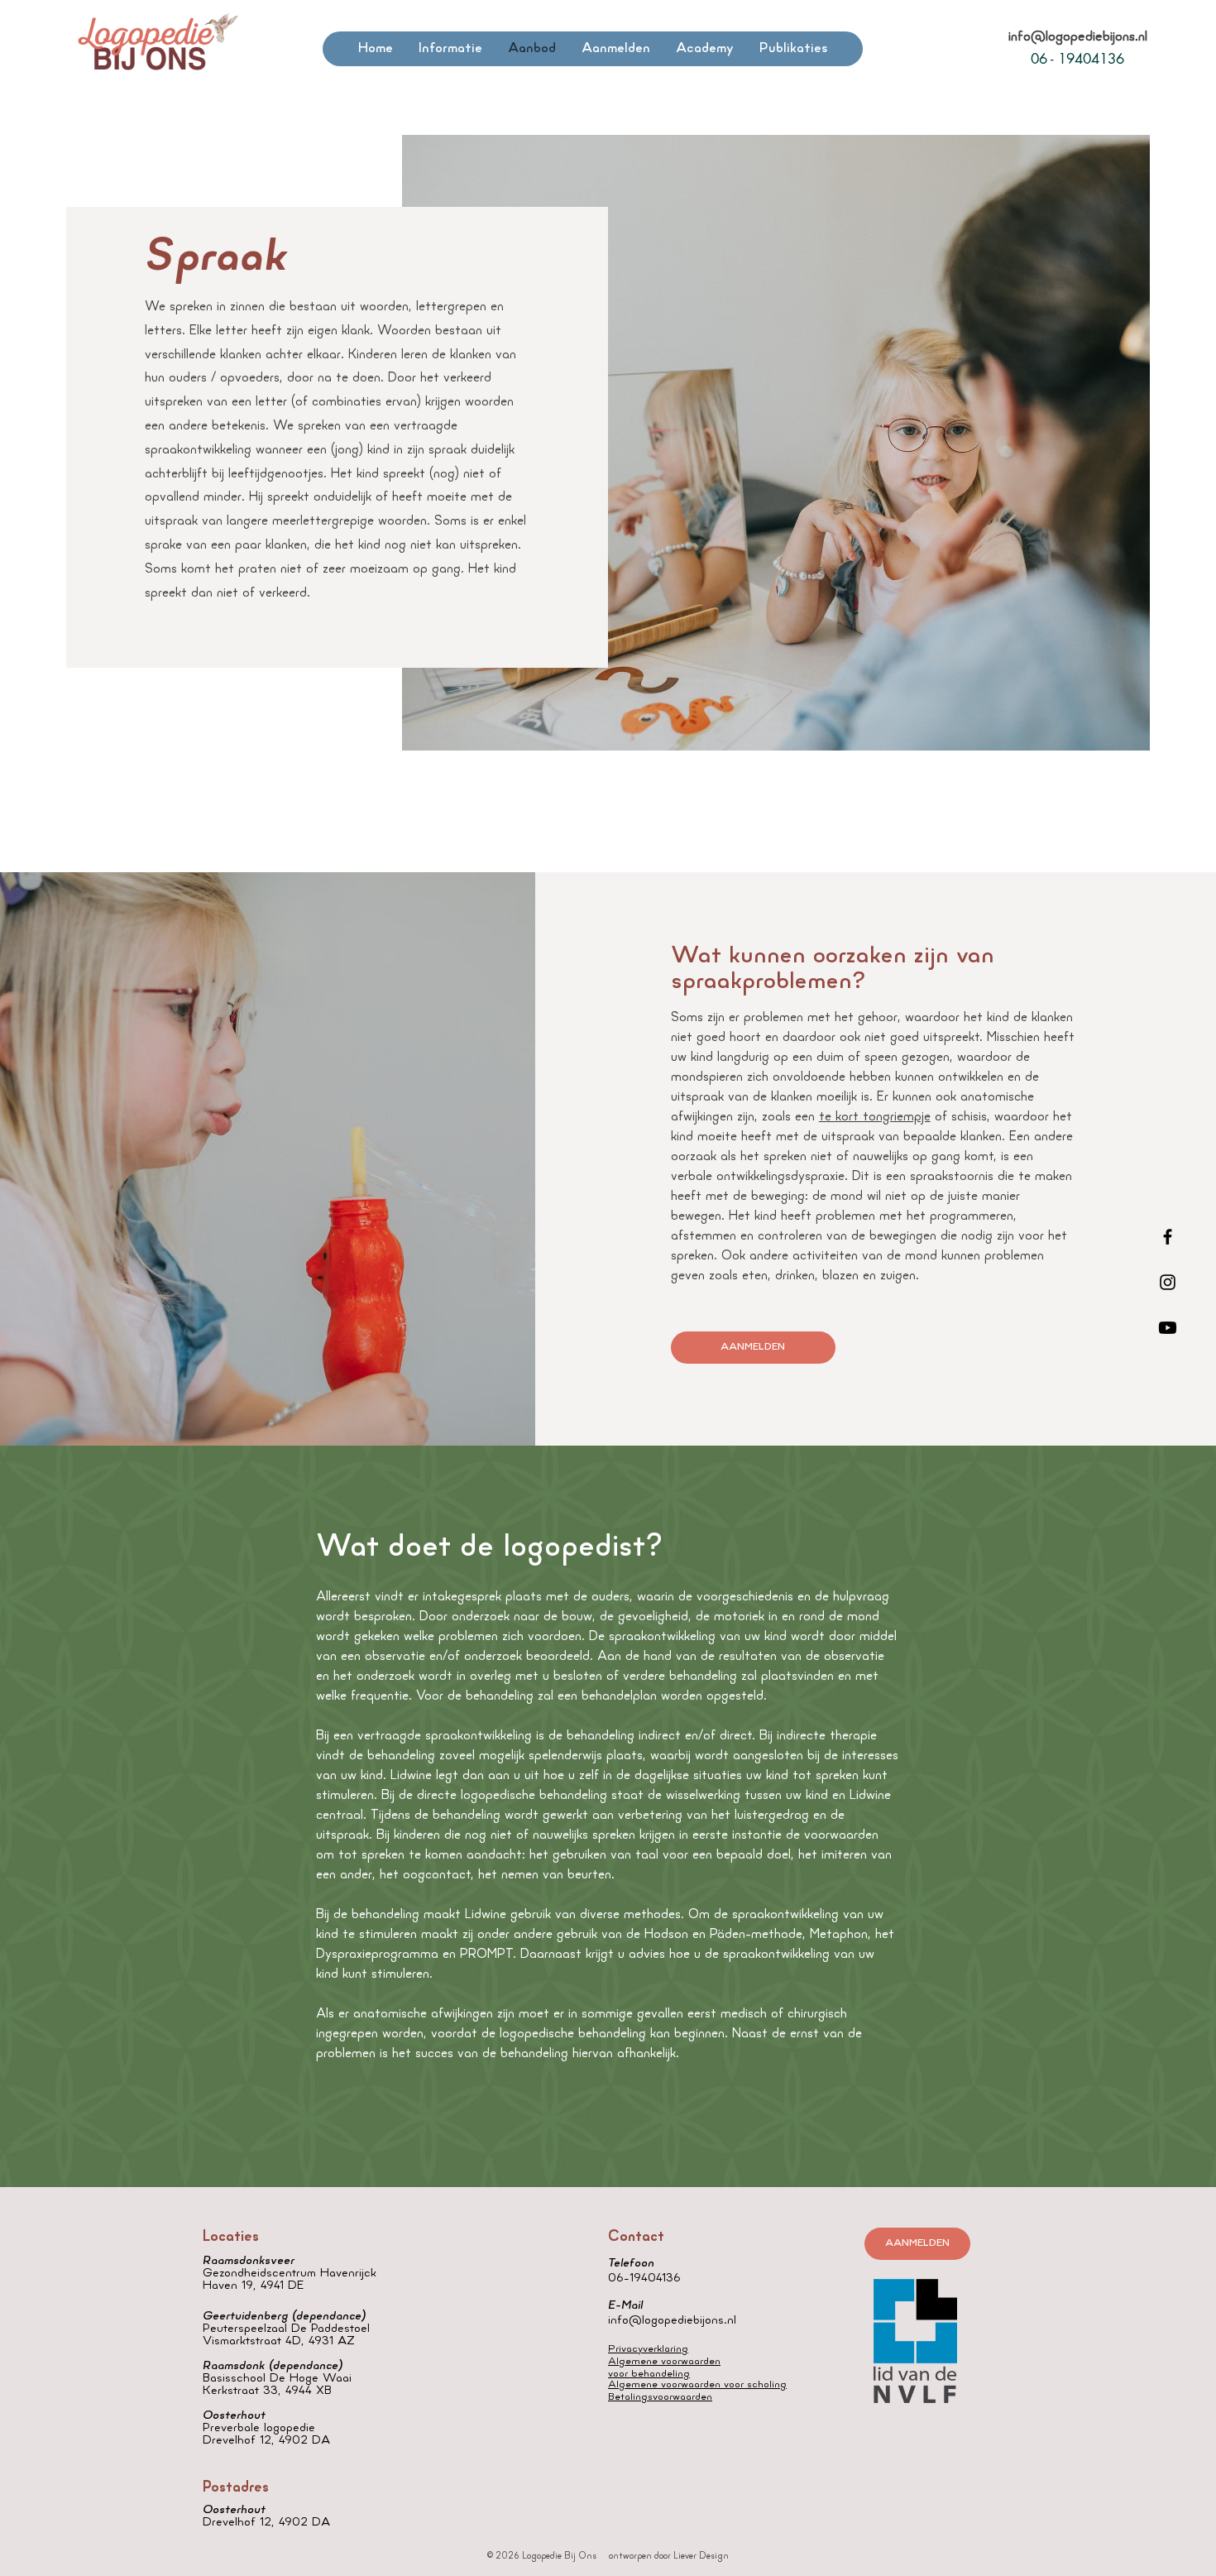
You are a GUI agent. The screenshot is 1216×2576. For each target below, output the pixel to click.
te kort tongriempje (875, 1117)
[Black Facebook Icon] (1168, 1237)
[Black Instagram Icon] (1168, 1282)
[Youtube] (1168, 1328)
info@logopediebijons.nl (1078, 37)
